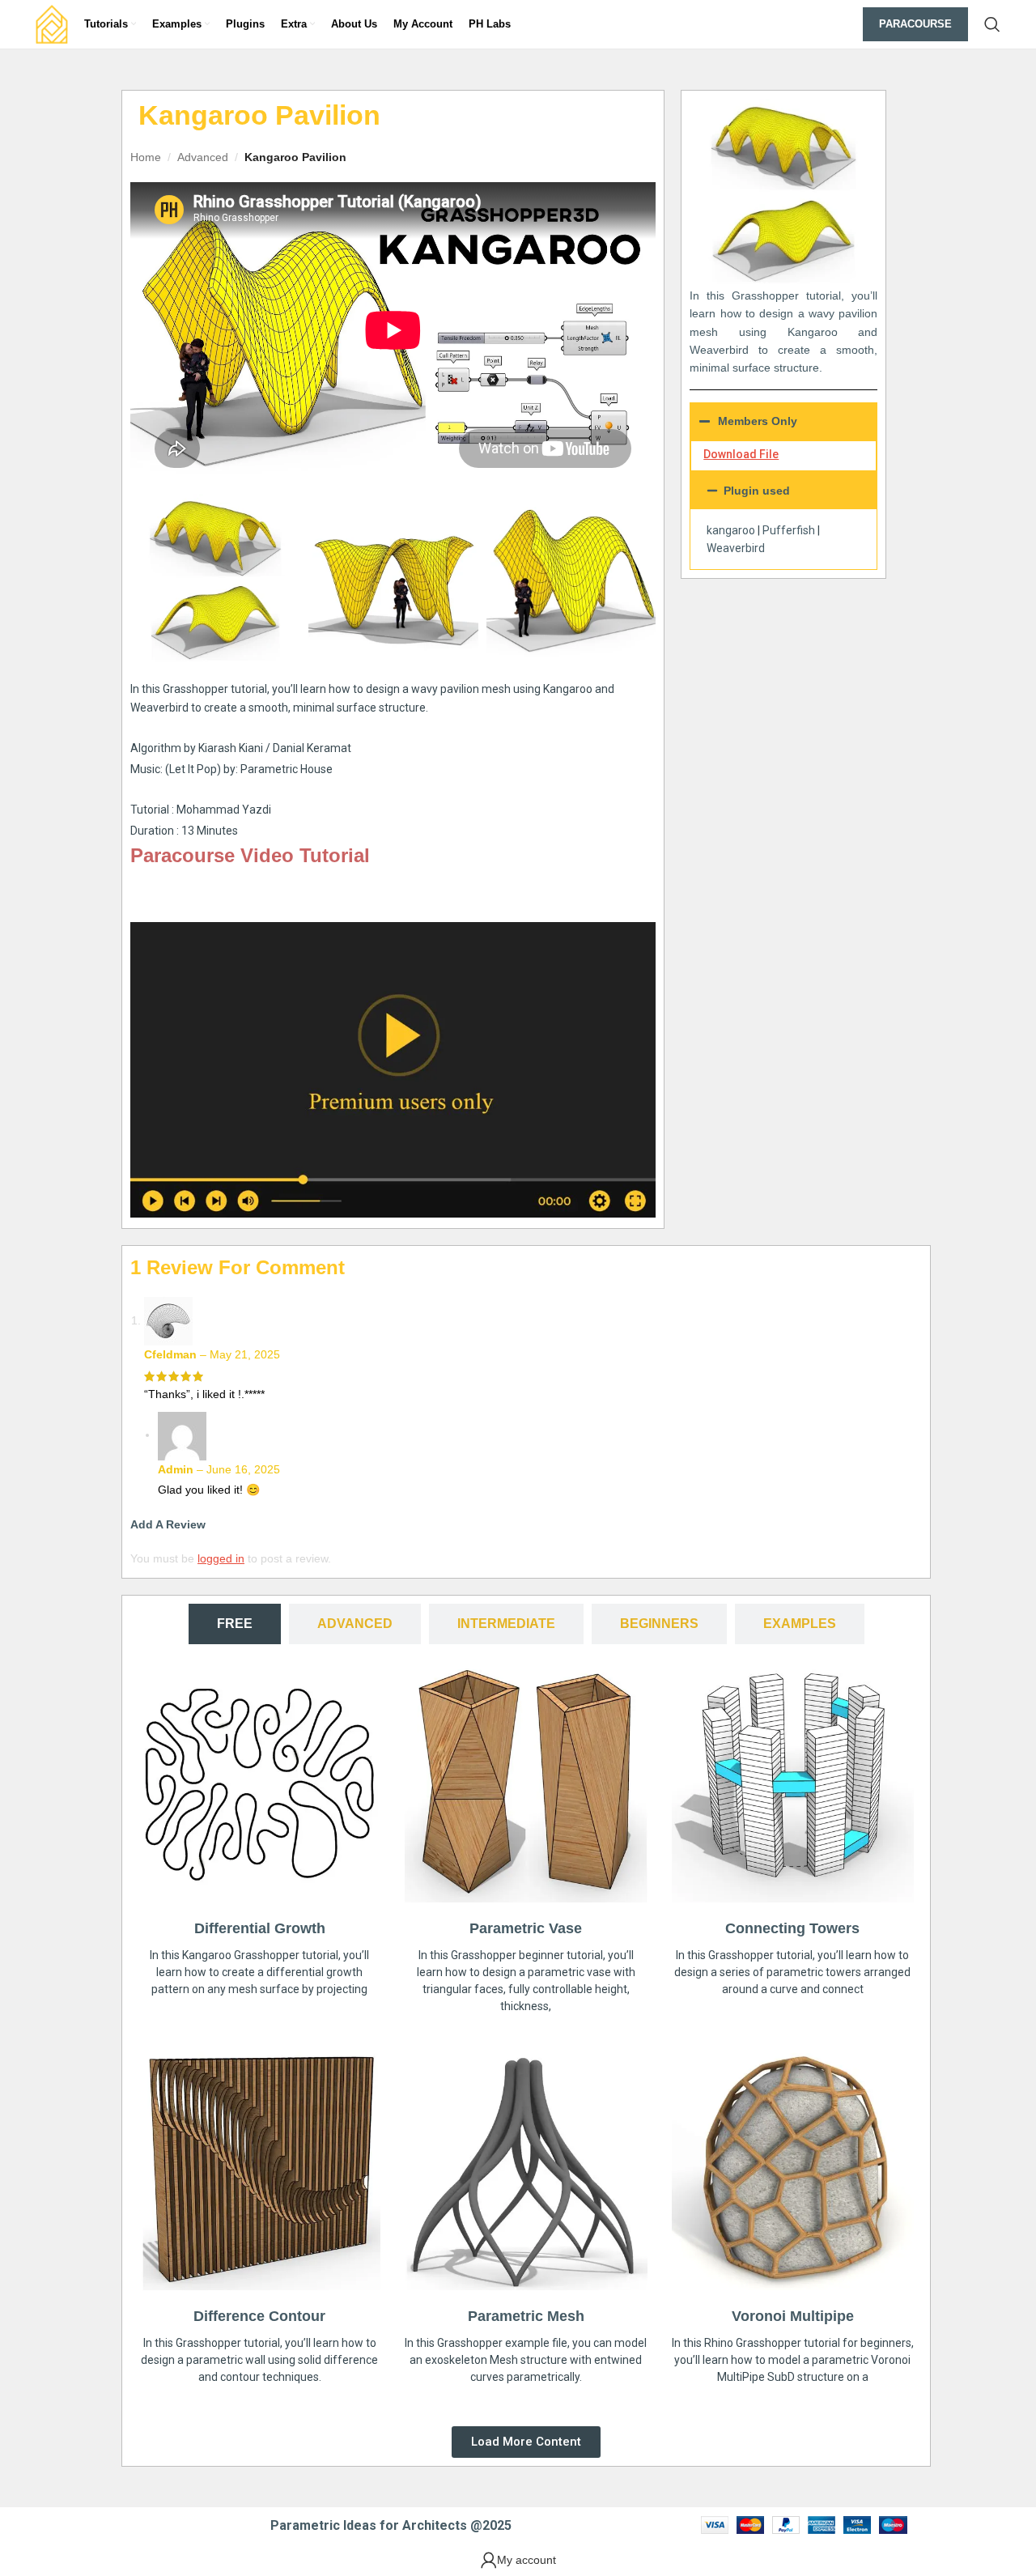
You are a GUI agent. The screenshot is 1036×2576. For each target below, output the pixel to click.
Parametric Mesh (526, 2316)
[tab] (235, 1624)
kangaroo (731, 530)
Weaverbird (736, 548)
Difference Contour (259, 2316)
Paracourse (915, 24)
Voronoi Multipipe (793, 2316)
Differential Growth (260, 1928)
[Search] (992, 24)
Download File (741, 454)
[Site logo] (52, 23)
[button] (783, 491)
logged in (221, 1558)
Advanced (203, 157)
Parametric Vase (526, 1928)
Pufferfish (789, 530)
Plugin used (757, 491)
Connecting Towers (792, 1928)
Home (146, 157)
